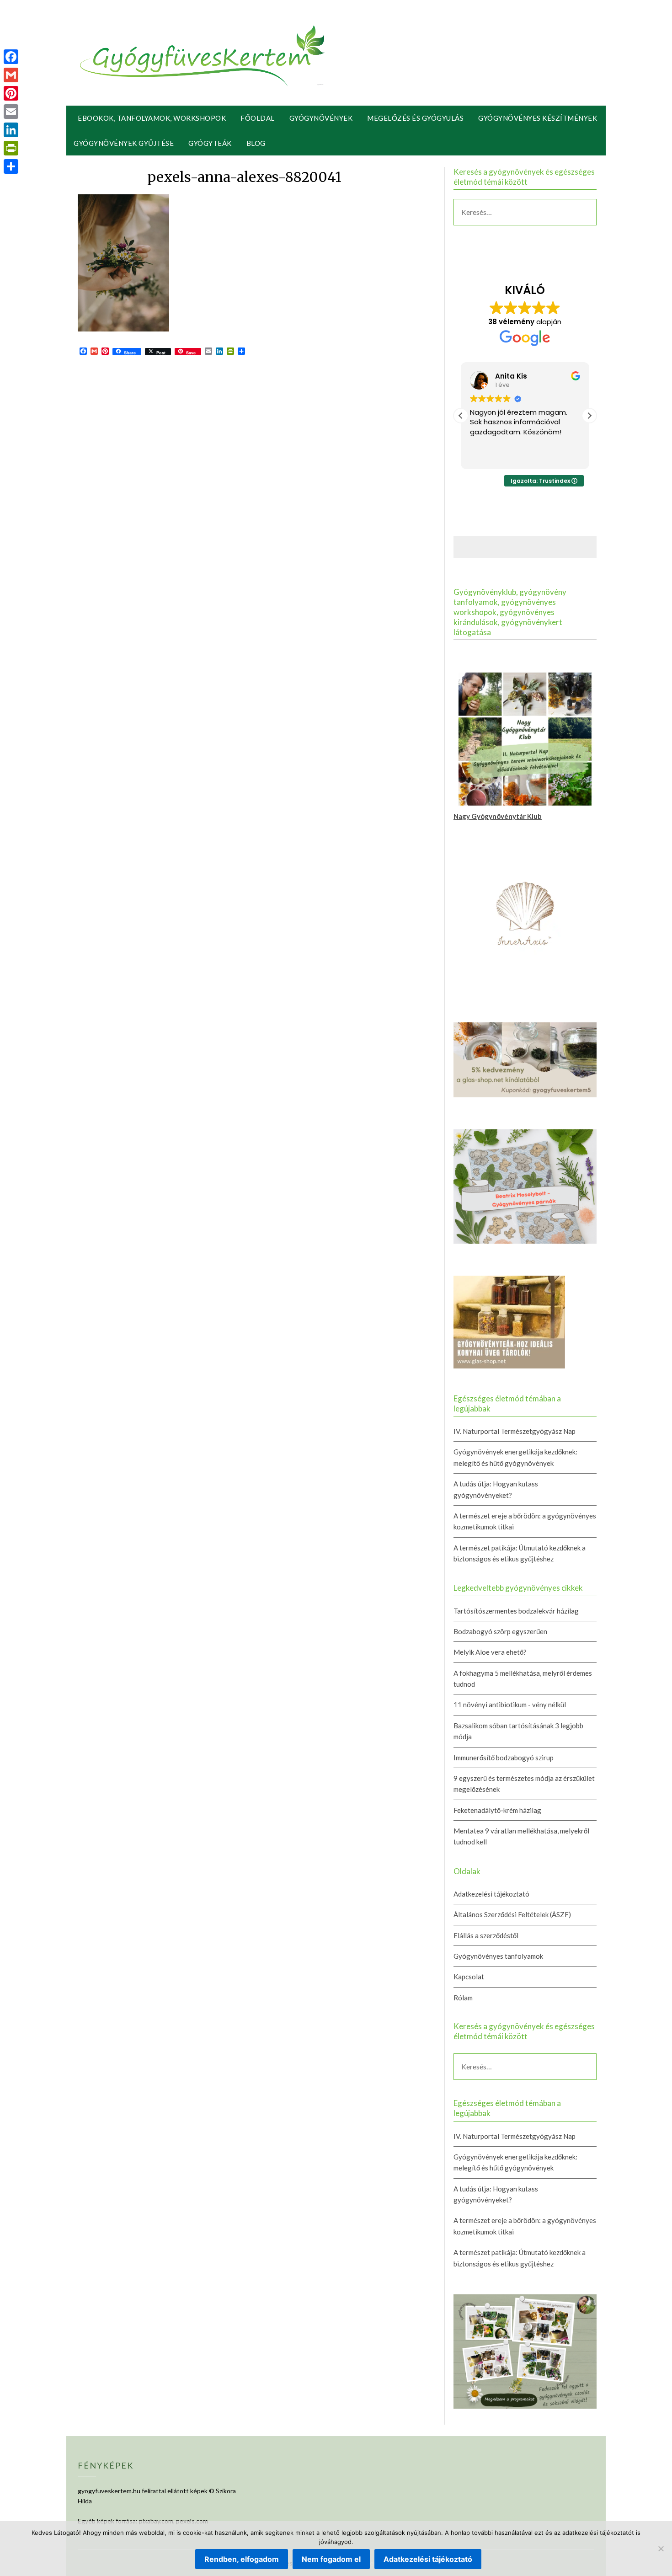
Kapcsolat (469, 1977)
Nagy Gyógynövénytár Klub (498, 816)
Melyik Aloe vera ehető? (490, 1652)
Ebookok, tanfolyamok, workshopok (152, 118)
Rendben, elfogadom (242, 2559)
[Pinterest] (11, 93)
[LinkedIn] (11, 130)
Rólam (463, 1998)
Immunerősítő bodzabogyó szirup (504, 1758)
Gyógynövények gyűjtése (124, 143)
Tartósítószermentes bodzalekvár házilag (516, 1611)
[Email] (11, 112)
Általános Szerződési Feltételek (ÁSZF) (512, 1914)
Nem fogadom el (331, 2559)
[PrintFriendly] (11, 148)
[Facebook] (11, 57)
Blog (256, 143)
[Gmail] (11, 75)
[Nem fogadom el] (661, 2549)
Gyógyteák (210, 143)
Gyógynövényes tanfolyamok (498, 1956)
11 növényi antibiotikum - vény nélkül (510, 1705)
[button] (589, 416)
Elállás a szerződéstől (486, 1935)
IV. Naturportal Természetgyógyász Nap (515, 1431)
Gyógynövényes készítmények (538, 118)
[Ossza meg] (11, 166)
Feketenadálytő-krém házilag (497, 1810)
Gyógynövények (321, 118)
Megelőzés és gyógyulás (415, 118)
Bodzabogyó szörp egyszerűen (500, 1631)
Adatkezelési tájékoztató (491, 1894)
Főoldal (258, 118)
